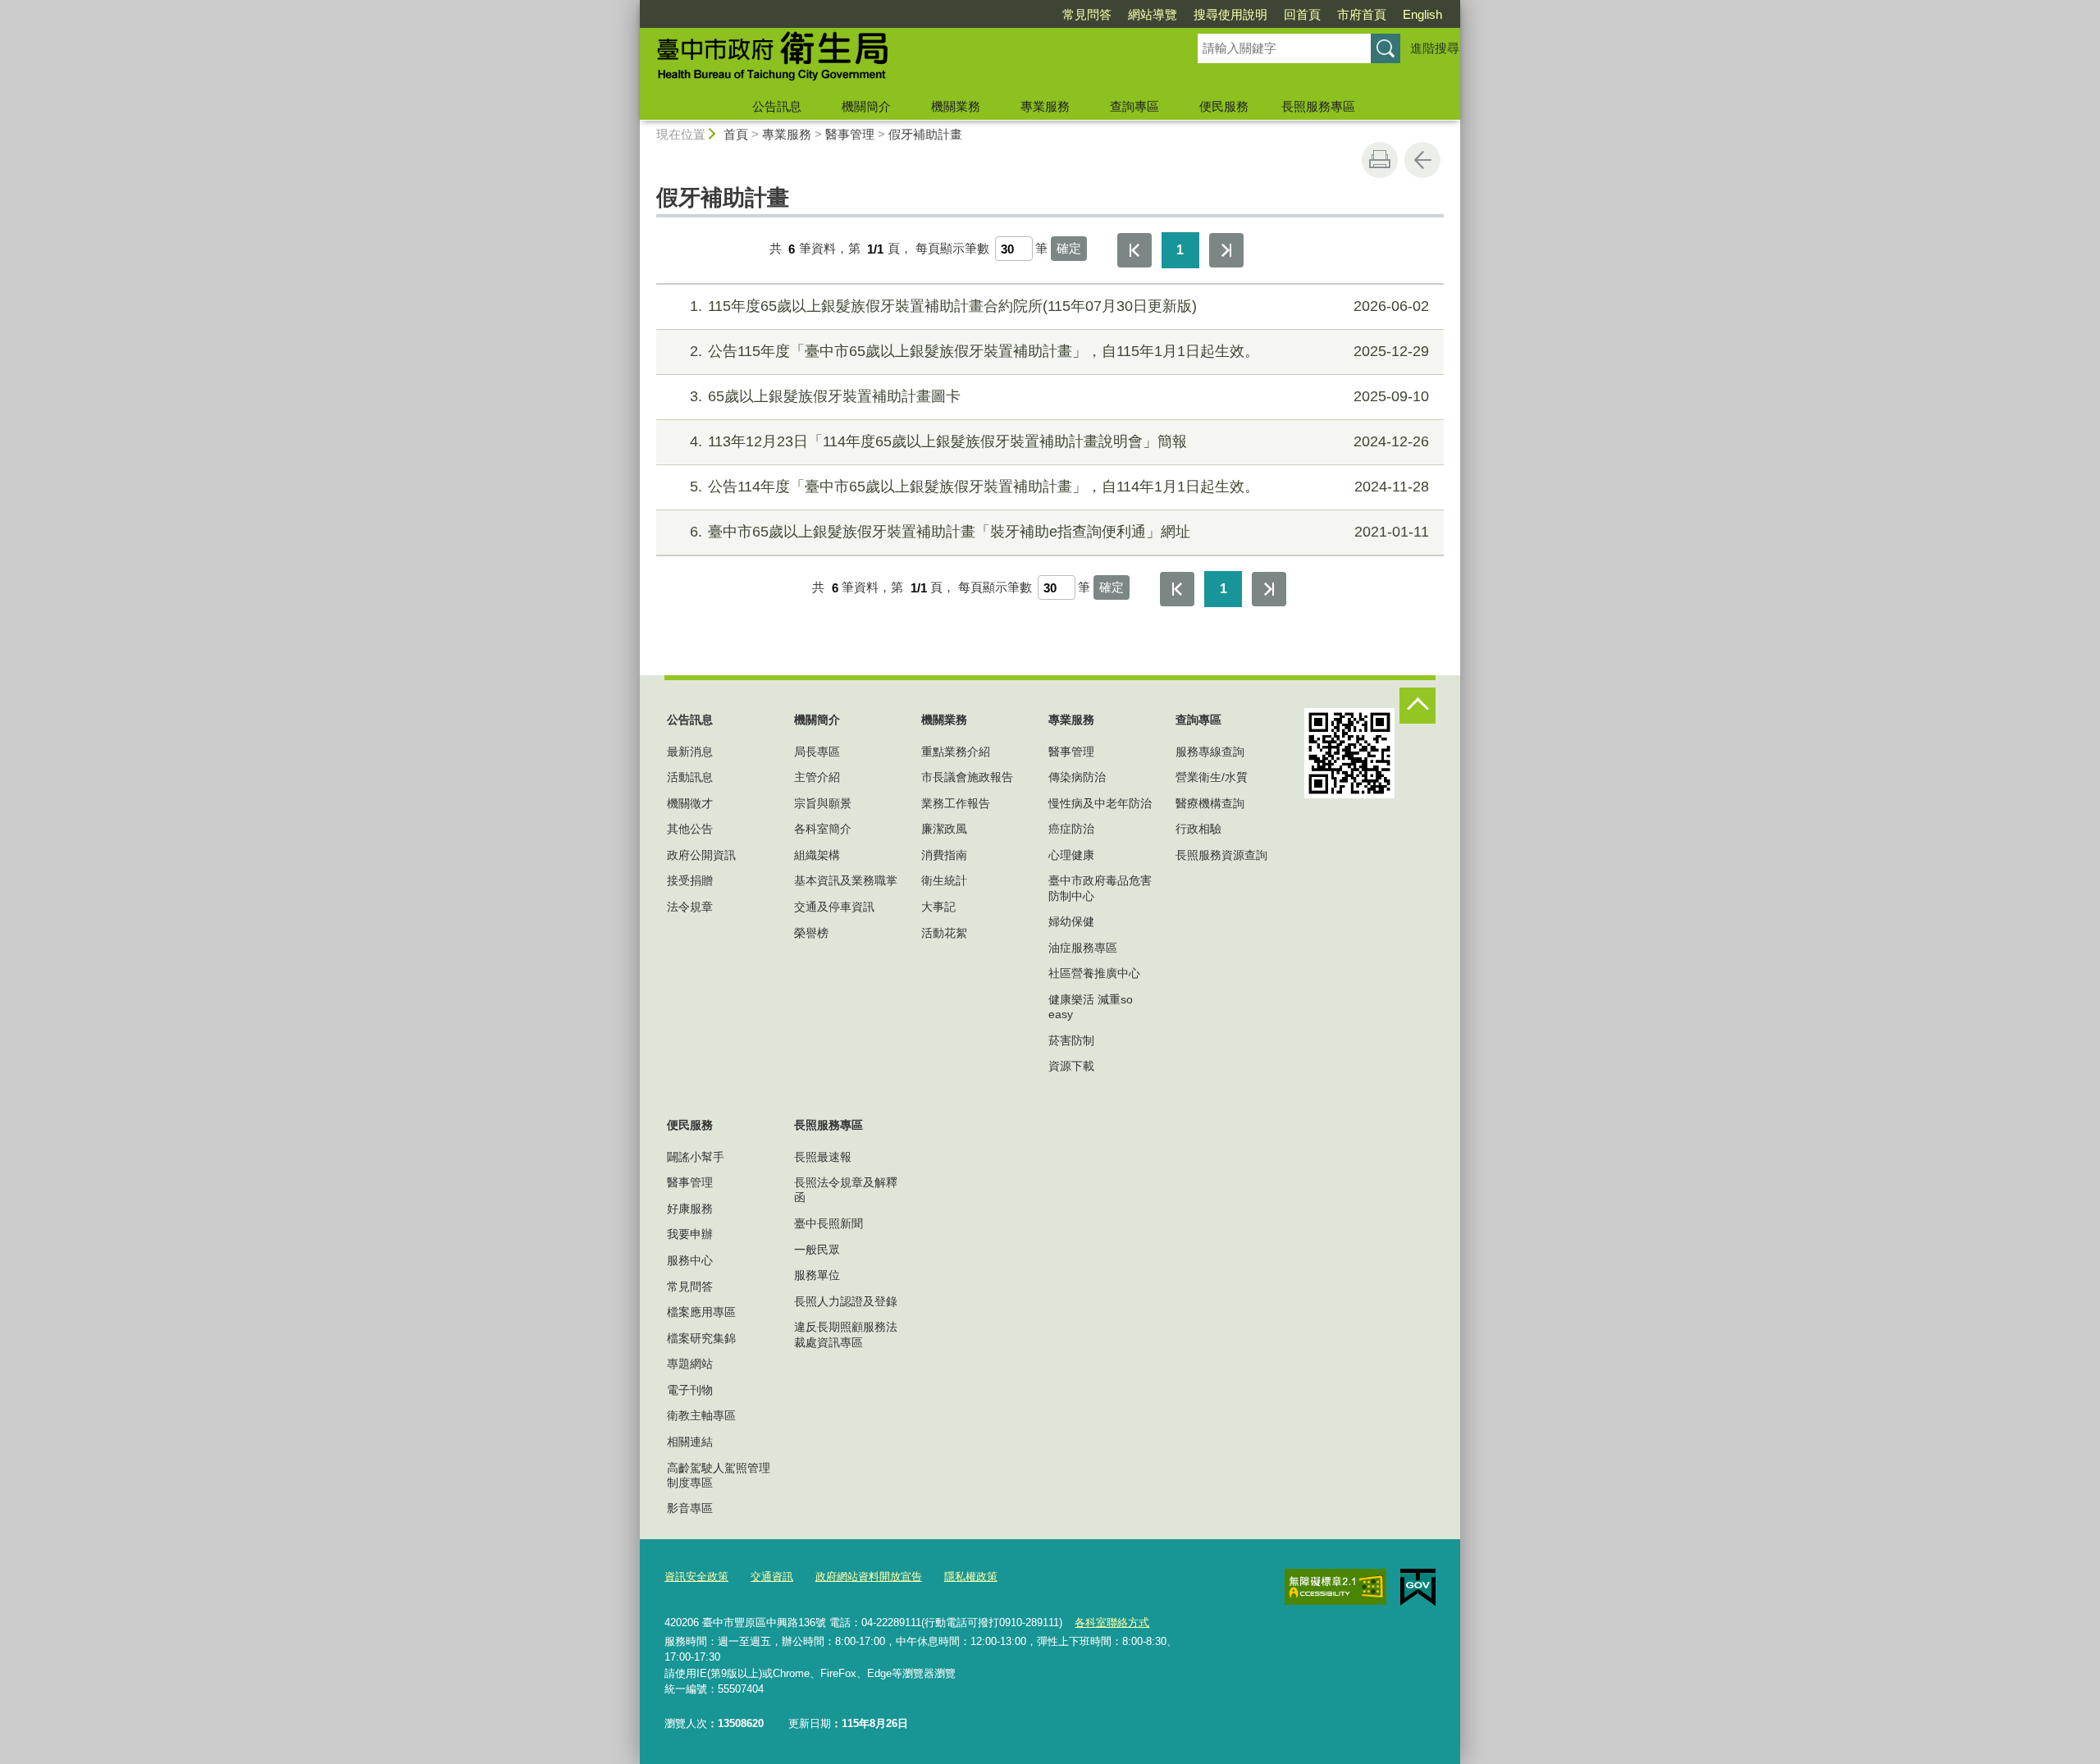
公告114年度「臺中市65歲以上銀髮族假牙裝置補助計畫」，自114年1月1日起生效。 (1059, 487)
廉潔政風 (944, 829)
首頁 (736, 134)
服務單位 (817, 1275)
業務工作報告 (956, 803)
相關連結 (690, 1442)
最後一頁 (1226, 250)
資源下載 (1071, 1066)
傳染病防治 (1077, 777)
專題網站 (690, 1364)
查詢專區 (1134, 106)
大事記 (938, 907)
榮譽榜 (811, 933)
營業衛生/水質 (1212, 777)
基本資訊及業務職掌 (846, 880)
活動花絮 (944, 933)
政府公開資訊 (701, 855)
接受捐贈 (690, 880)
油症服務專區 (1083, 948)
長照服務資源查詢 (1221, 855)
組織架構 (817, 855)
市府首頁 (1362, 14)
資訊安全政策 (696, 1577)
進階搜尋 (1435, 48)
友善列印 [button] (1380, 160)
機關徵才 (690, 803)
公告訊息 (777, 106)
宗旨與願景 (823, 803)
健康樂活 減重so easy (1091, 1007)
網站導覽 (1153, 14)
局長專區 (817, 752)
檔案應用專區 (701, 1312)
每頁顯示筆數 (952, 249)
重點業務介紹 (956, 752)
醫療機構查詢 (1210, 803)
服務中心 (690, 1260)
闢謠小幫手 (696, 1157)
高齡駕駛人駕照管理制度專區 (719, 1475)
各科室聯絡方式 (1112, 1622)
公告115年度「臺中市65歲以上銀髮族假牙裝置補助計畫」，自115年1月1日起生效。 (1059, 351)
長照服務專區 (1318, 106)
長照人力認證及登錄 (846, 1301)
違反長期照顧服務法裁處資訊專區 (846, 1334)
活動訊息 (690, 777)
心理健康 (1071, 855)
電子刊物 (690, 1390)
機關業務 (956, 106)
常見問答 (1087, 14)
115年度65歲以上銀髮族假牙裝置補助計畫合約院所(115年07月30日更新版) (1059, 306)
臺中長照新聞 (829, 1223)
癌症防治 (1071, 829)
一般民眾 (817, 1250)
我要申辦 (690, 1234)
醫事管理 (850, 134)
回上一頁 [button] (1422, 160)
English (1422, 14)
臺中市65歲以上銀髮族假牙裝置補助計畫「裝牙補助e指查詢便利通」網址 (1059, 532)
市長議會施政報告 (967, 777)
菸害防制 (1071, 1040)
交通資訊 (772, 1577)
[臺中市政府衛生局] (899, 60)
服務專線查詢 (1210, 752)
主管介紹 (817, 777)
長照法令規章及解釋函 (846, 1190)
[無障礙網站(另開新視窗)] (1335, 1587)
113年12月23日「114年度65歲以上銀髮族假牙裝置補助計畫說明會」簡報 (1059, 441)
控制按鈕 (1417, 706)
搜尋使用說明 (1230, 14)
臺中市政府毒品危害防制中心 (1100, 888)
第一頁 (1134, 250)
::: (632, 7)
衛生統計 (944, 880)
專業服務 (1045, 106)
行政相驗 (1198, 829)
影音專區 (690, 1508)
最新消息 (690, 752)
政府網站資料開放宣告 (869, 1577)
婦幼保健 (1071, 921)
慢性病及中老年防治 (1100, 803)
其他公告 (690, 829)
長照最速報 (823, 1157)
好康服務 (690, 1209)
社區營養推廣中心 (1094, 973)
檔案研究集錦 (701, 1338)
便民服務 (1224, 106)
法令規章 (690, 907)
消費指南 (944, 855)
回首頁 (1302, 14)
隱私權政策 (971, 1577)
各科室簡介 (823, 829)
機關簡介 (866, 106)
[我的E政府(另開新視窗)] (1418, 1588)
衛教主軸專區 (701, 1415)
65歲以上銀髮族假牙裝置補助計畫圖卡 (1059, 396)
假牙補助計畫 (925, 134)
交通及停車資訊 (834, 907)
